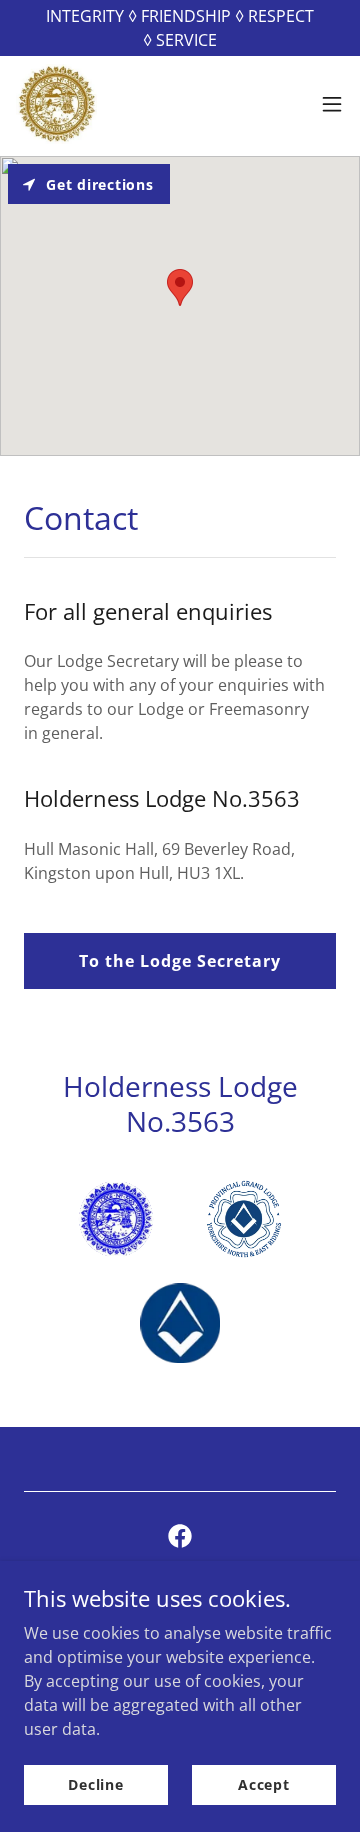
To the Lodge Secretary (180, 961)
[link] (57, 104)
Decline (96, 1784)
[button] (332, 104)
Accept (264, 1784)
